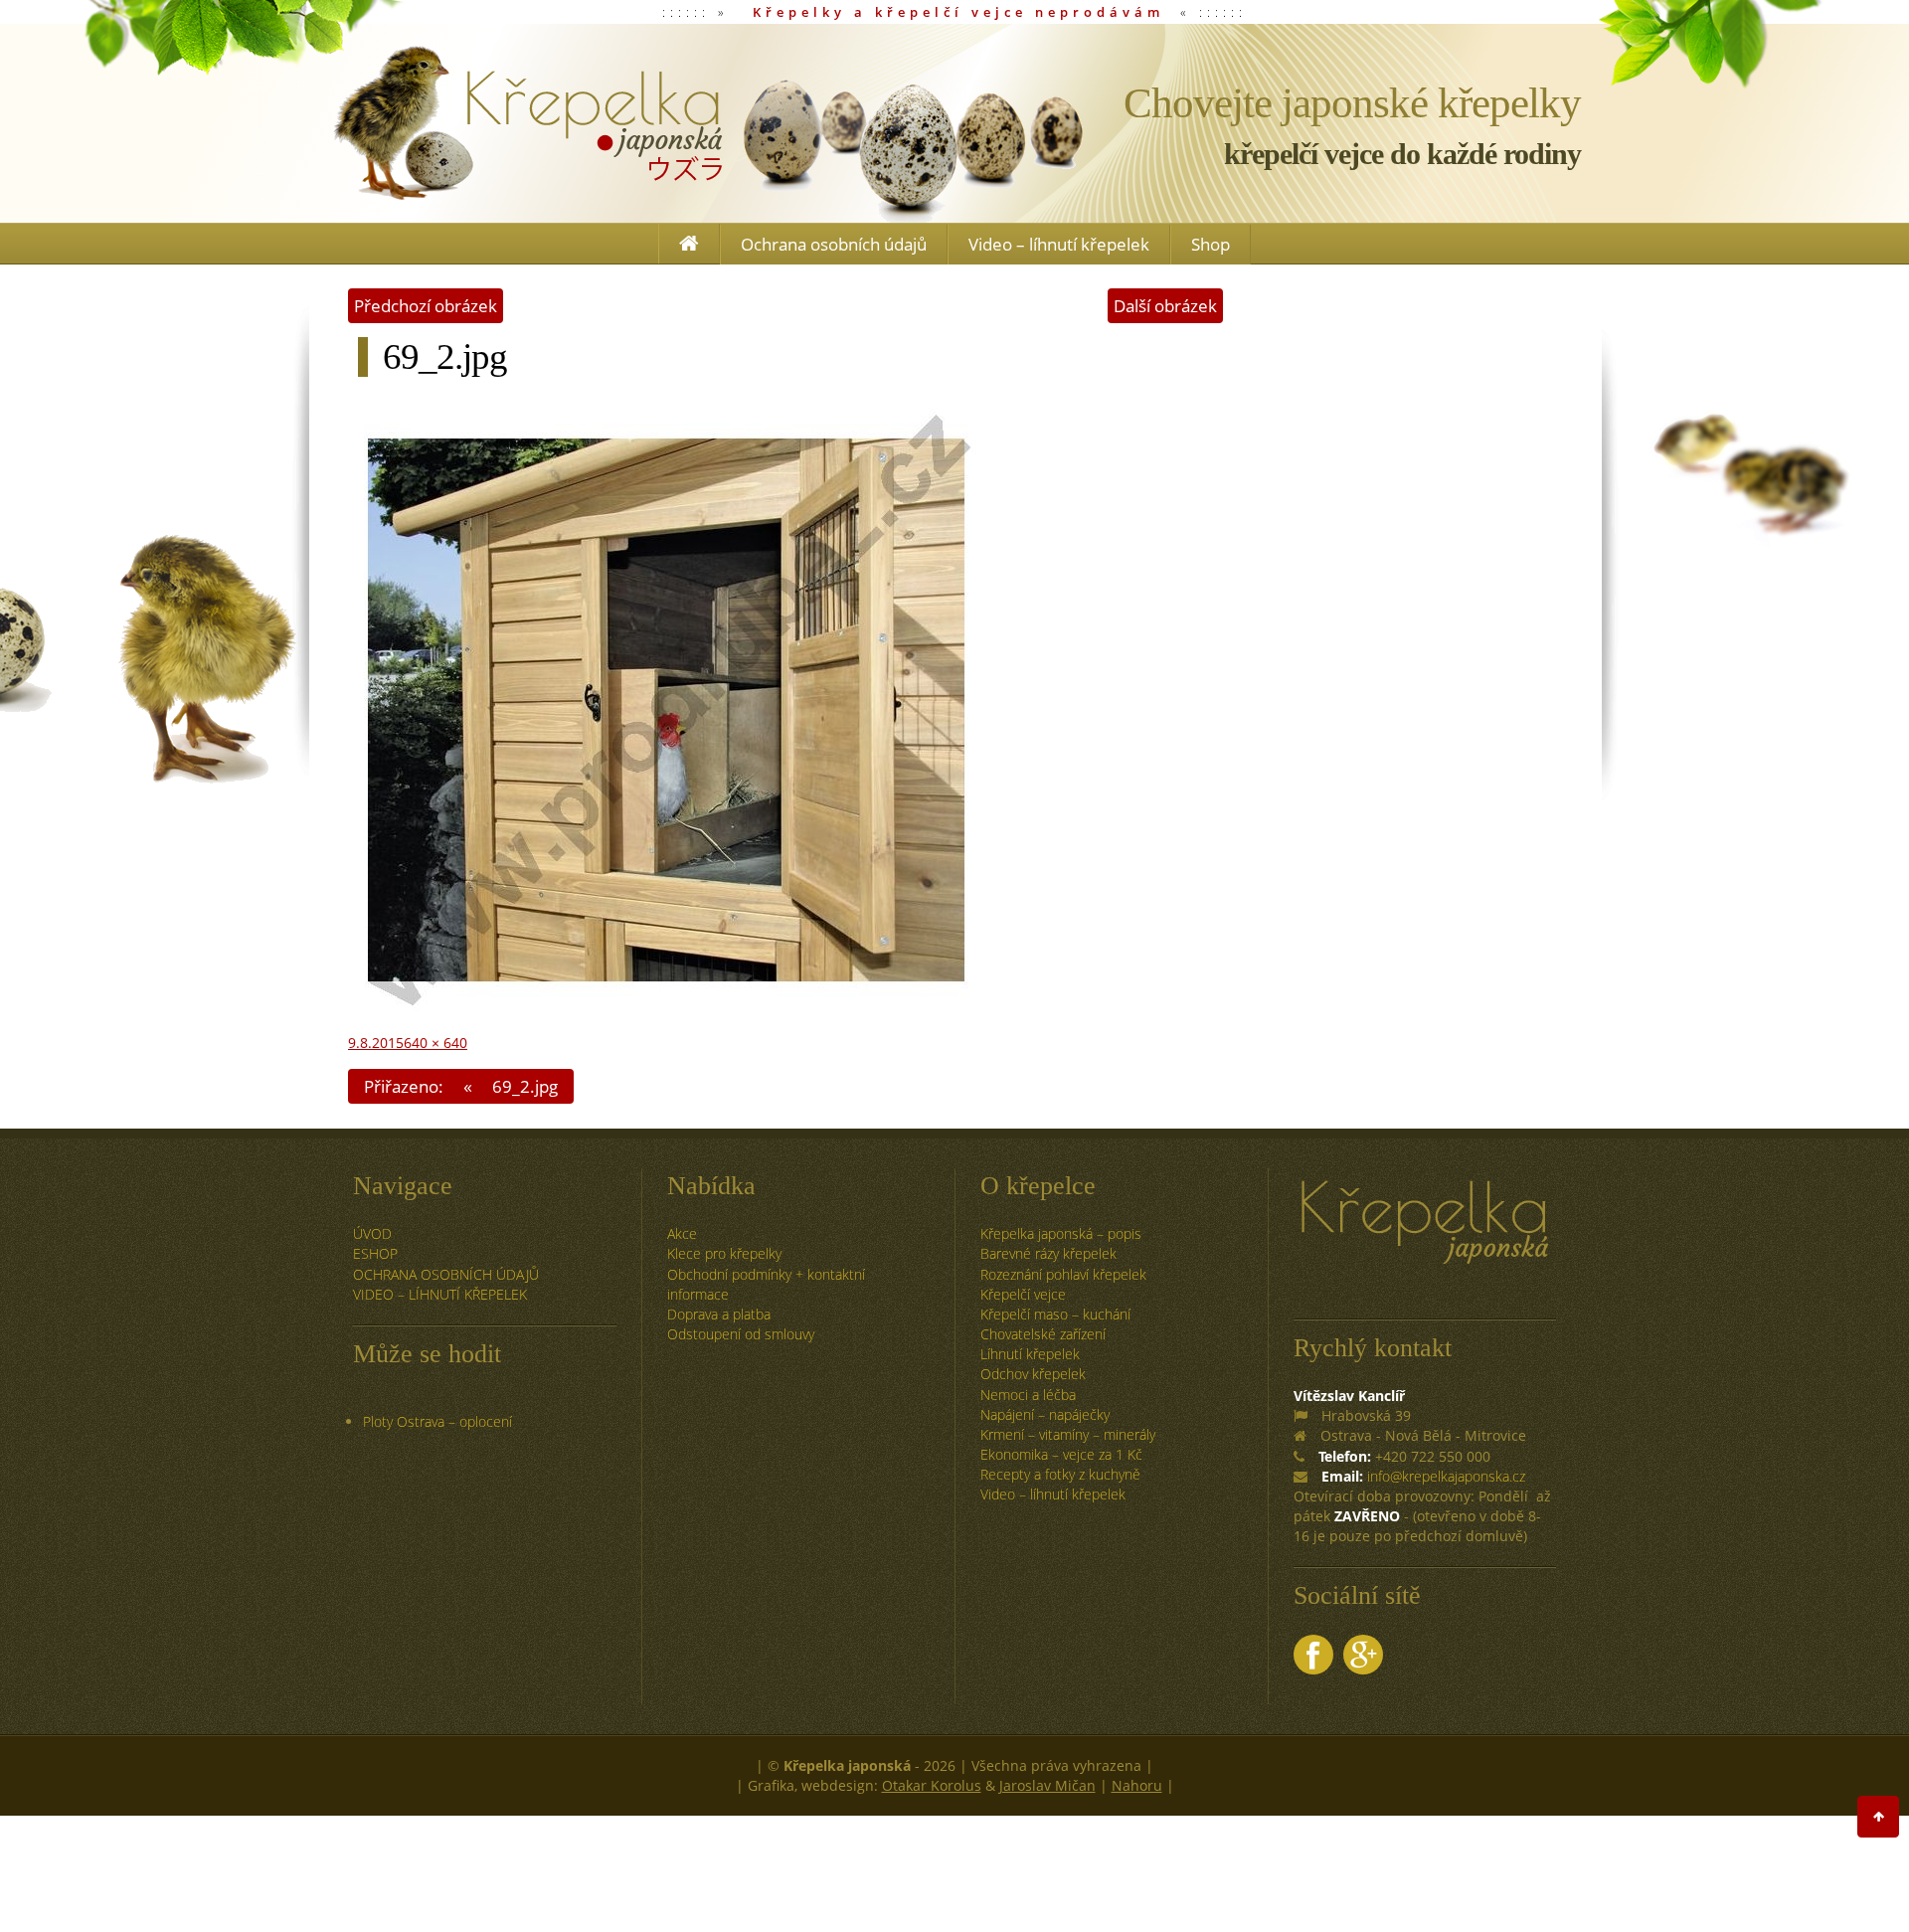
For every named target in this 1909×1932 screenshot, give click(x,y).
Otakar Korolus (932, 1785)
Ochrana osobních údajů (834, 244)
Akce (682, 1233)
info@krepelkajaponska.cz (1446, 1476)
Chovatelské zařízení (1043, 1334)
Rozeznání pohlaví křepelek (1063, 1274)
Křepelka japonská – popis (1061, 1233)
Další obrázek (1165, 306)
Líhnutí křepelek (1030, 1354)
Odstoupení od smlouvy (741, 1334)
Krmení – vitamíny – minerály (1068, 1434)
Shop (1211, 244)
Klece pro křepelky (724, 1253)
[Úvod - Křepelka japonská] (527, 123)
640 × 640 (435, 1043)
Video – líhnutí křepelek (1059, 244)
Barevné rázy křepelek (1048, 1253)
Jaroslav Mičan (1047, 1785)
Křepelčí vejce (1023, 1294)
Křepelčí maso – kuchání (1055, 1314)
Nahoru (1137, 1785)
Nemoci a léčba (1028, 1395)
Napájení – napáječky (1045, 1414)
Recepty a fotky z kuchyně (1060, 1474)
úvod (372, 1233)
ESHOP (375, 1253)
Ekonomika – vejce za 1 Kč (1061, 1454)
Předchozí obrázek (426, 306)
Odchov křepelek (1033, 1374)
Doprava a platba (719, 1314)
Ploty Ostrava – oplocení (437, 1421)
